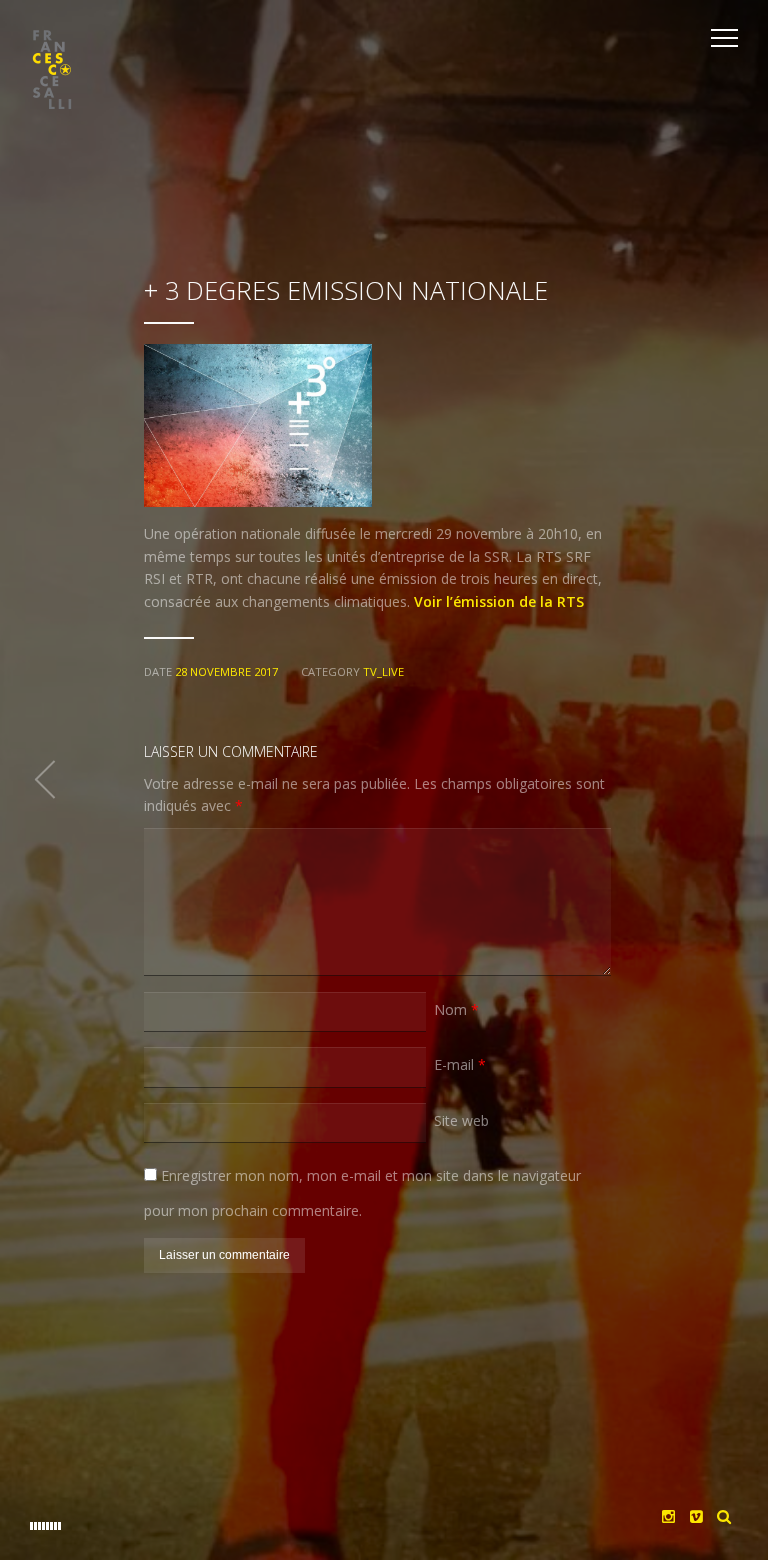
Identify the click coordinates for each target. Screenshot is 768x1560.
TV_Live (383, 671)
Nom (456, 1009)
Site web (461, 1120)
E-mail (460, 1064)
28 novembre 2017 (226, 671)
